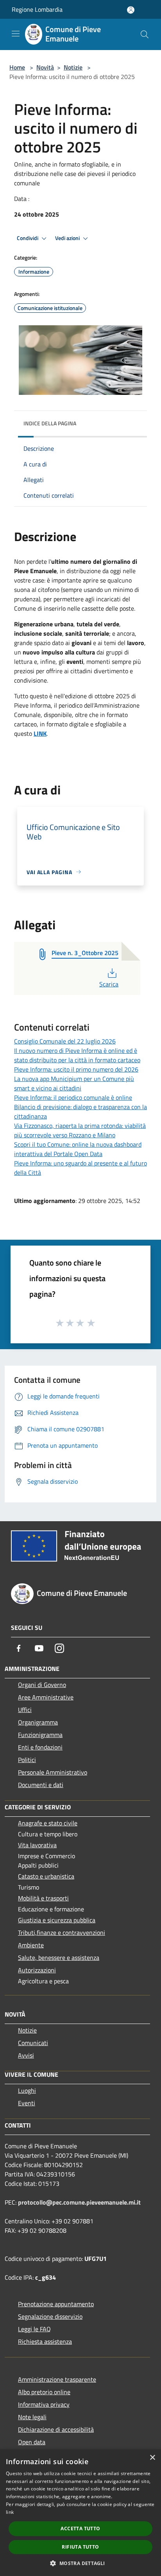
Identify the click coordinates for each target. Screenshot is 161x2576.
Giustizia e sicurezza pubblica (57, 1920)
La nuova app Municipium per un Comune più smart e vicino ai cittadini (74, 1083)
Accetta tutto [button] (80, 2528)
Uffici (25, 1710)
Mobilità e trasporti (43, 1898)
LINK (40, 733)
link (10, 2512)
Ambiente (31, 1945)
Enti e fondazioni (40, 1747)
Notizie (73, 67)
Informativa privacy (44, 2404)
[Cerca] (145, 34)
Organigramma (38, 1722)
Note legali (32, 2417)
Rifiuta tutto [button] (80, 2547)
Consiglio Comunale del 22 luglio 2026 (65, 1041)
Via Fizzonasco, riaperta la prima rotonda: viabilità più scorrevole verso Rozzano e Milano (80, 1130)
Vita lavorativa (37, 1845)
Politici (27, 1760)
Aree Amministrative (46, 1697)
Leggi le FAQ (34, 2329)
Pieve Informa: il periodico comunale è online (73, 1097)
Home (17, 67)
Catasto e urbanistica (46, 1876)
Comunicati (33, 2043)
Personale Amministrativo (53, 1772)
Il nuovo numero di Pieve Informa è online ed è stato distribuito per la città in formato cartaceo (77, 1055)
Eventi (27, 2103)
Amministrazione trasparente (57, 2379)
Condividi (28, 238)
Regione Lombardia (37, 9)
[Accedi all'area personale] (131, 10)
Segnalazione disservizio (50, 2316)
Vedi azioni (68, 238)
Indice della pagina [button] (50, 423)
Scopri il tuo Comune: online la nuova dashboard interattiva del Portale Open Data (78, 1149)
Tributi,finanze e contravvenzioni (62, 1932)
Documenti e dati (41, 1785)
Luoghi (27, 2090)
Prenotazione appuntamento (56, 2304)
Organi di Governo (42, 1685)
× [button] (152, 2458)
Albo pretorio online (44, 2392)
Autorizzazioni (37, 1970)
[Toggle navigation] (16, 34)
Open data (32, 2442)
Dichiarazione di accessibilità (56, 2429)
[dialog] (80, 2513)
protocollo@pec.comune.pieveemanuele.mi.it (79, 2202)
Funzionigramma (40, 1735)
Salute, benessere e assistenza (59, 1958)
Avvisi (26, 2055)
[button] (80, 2563)
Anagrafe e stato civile (48, 1823)
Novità (45, 67)
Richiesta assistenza (45, 2341)
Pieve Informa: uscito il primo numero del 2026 (76, 1069)
